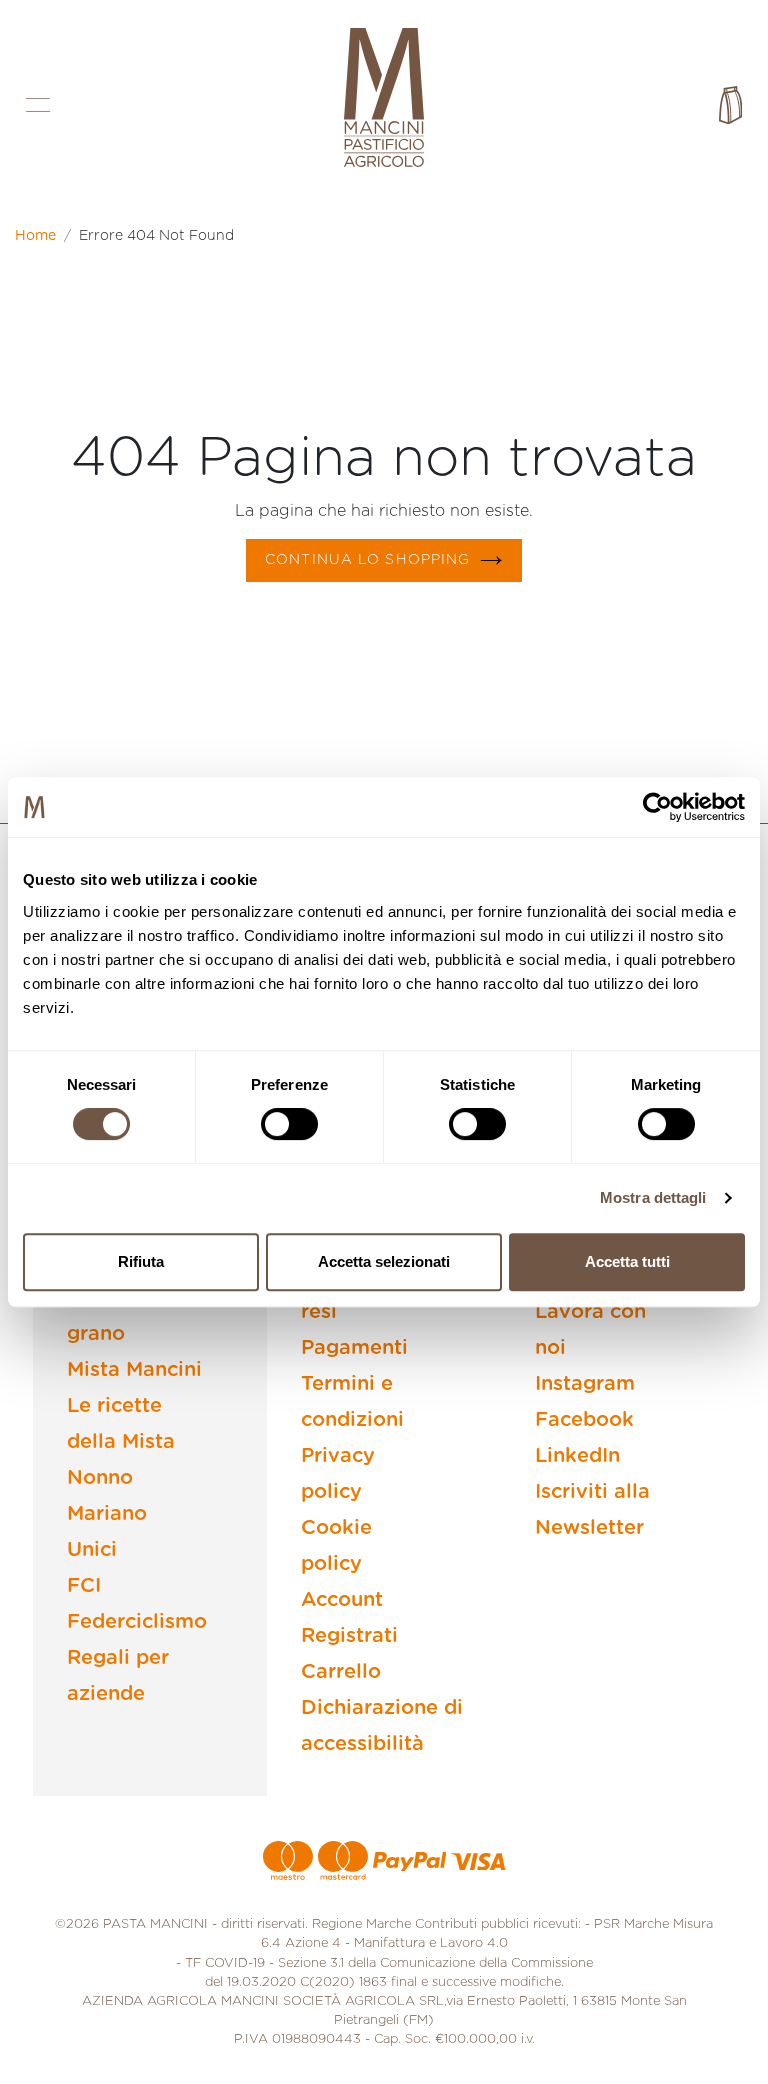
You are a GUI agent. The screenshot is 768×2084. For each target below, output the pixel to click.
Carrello (341, 1672)
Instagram (585, 1384)
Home (35, 236)
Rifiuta (141, 1261)
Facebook (584, 1420)
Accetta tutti (627, 1261)
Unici (92, 1550)
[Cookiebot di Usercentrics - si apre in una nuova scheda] (657, 807)
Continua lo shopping (367, 560)
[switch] (289, 1124)
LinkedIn (577, 1456)
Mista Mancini (134, 1370)
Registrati (349, 1636)
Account (342, 1600)
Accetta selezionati (384, 1261)
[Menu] (38, 104)
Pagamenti (354, 1348)
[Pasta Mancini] (384, 100)
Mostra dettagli (653, 1197)
